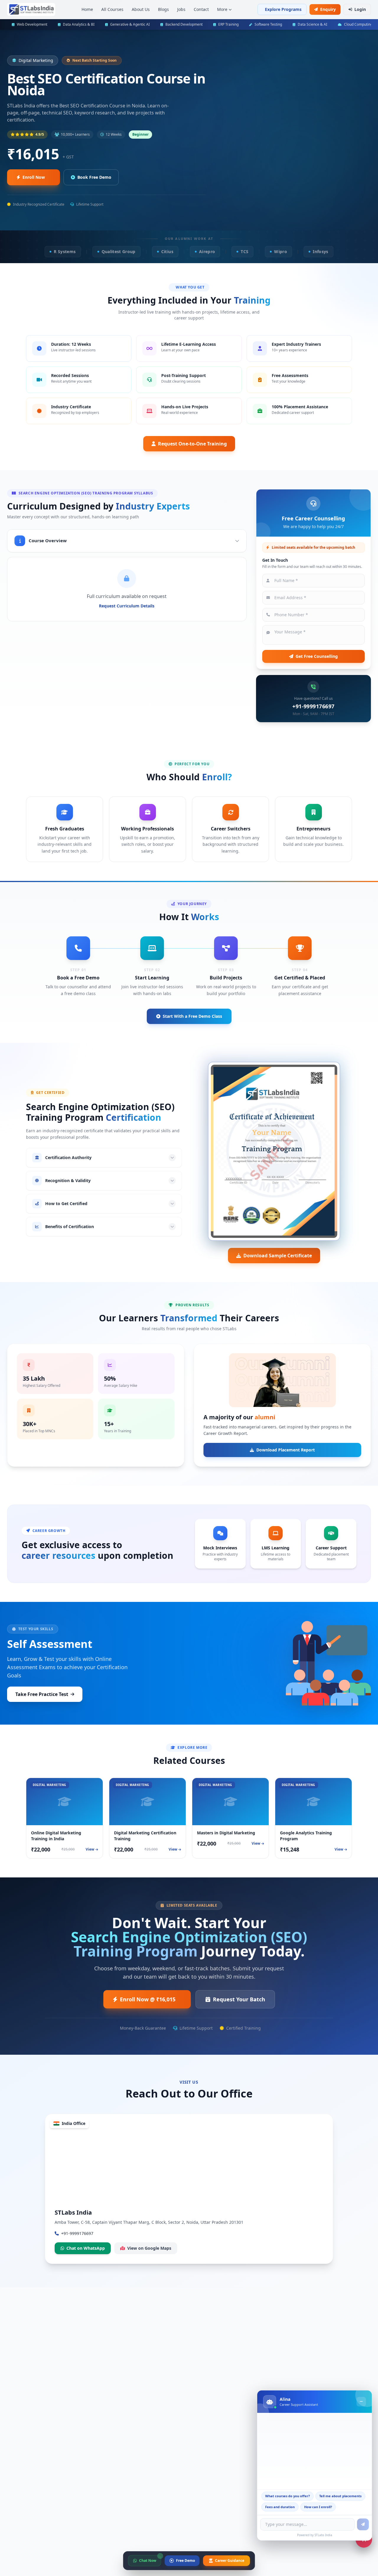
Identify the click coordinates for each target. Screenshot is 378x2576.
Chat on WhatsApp (86, 2248)
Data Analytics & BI (79, 24)
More (222, 9)
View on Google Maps (149, 2248)
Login (360, 9)
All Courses (112, 9)
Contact (201, 9)
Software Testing (268, 24)
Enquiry (328, 9)
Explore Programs (283, 9)
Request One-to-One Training (192, 444)
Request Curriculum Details (127, 606)
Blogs (163, 9)
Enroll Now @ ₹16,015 (148, 1999)
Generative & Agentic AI (130, 24)
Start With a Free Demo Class (192, 1016)
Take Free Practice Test (42, 1694)
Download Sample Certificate (278, 1256)
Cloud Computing (358, 24)
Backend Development (184, 24)
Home (87, 9)
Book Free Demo (94, 177)
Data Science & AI (312, 24)
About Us (141, 9)
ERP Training (228, 24)
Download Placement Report (286, 1450)
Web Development (32, 24)
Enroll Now (34, 177)
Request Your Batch (239, 1999)
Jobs (181, 9)
